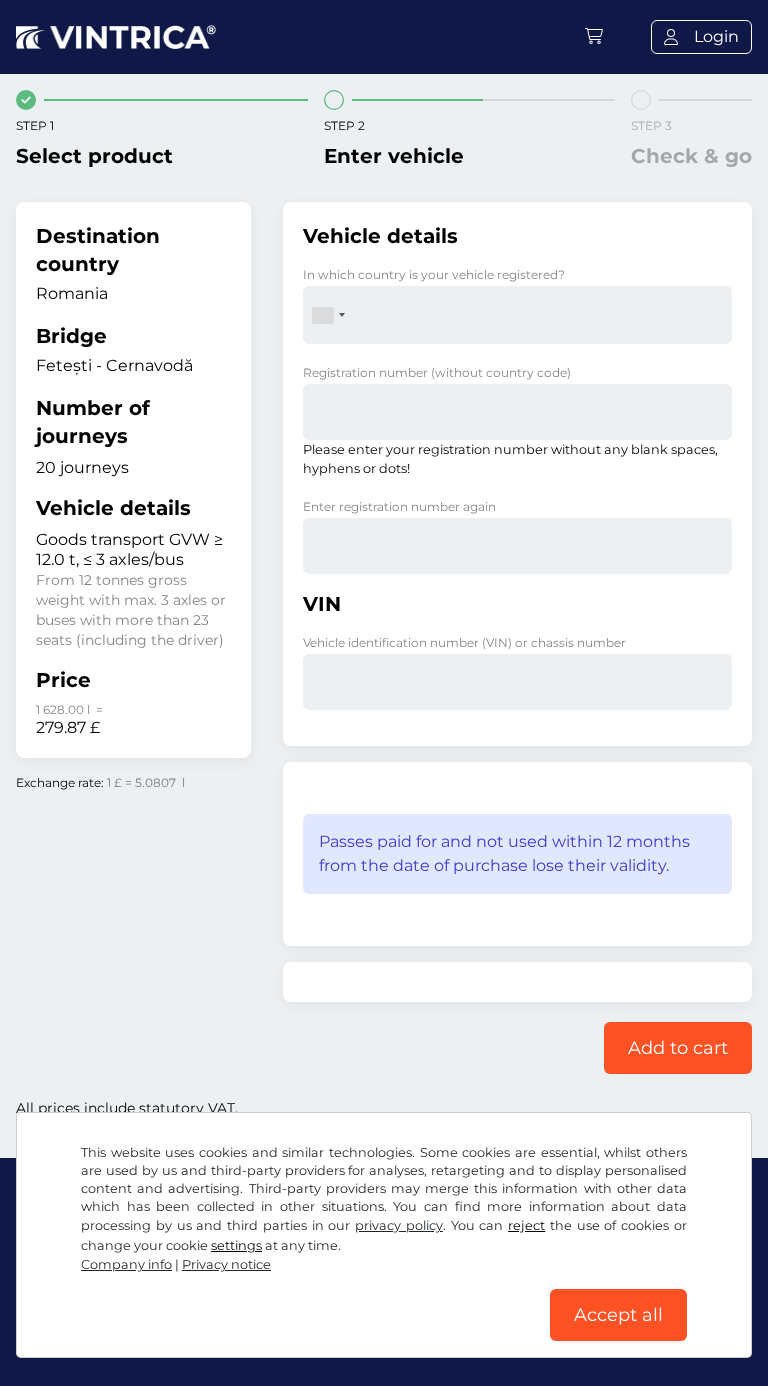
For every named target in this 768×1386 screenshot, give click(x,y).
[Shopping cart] (594, 36)
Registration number (437, 372)
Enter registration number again (399, 506)
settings (236, 1245)
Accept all (618, 1315)
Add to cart (678, 1048)
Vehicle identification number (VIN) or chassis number (464, 642)
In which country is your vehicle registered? (434, 274)
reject (526, 1225)
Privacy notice (226, 1264)
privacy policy (399, 1225)
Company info (126, 1264)
